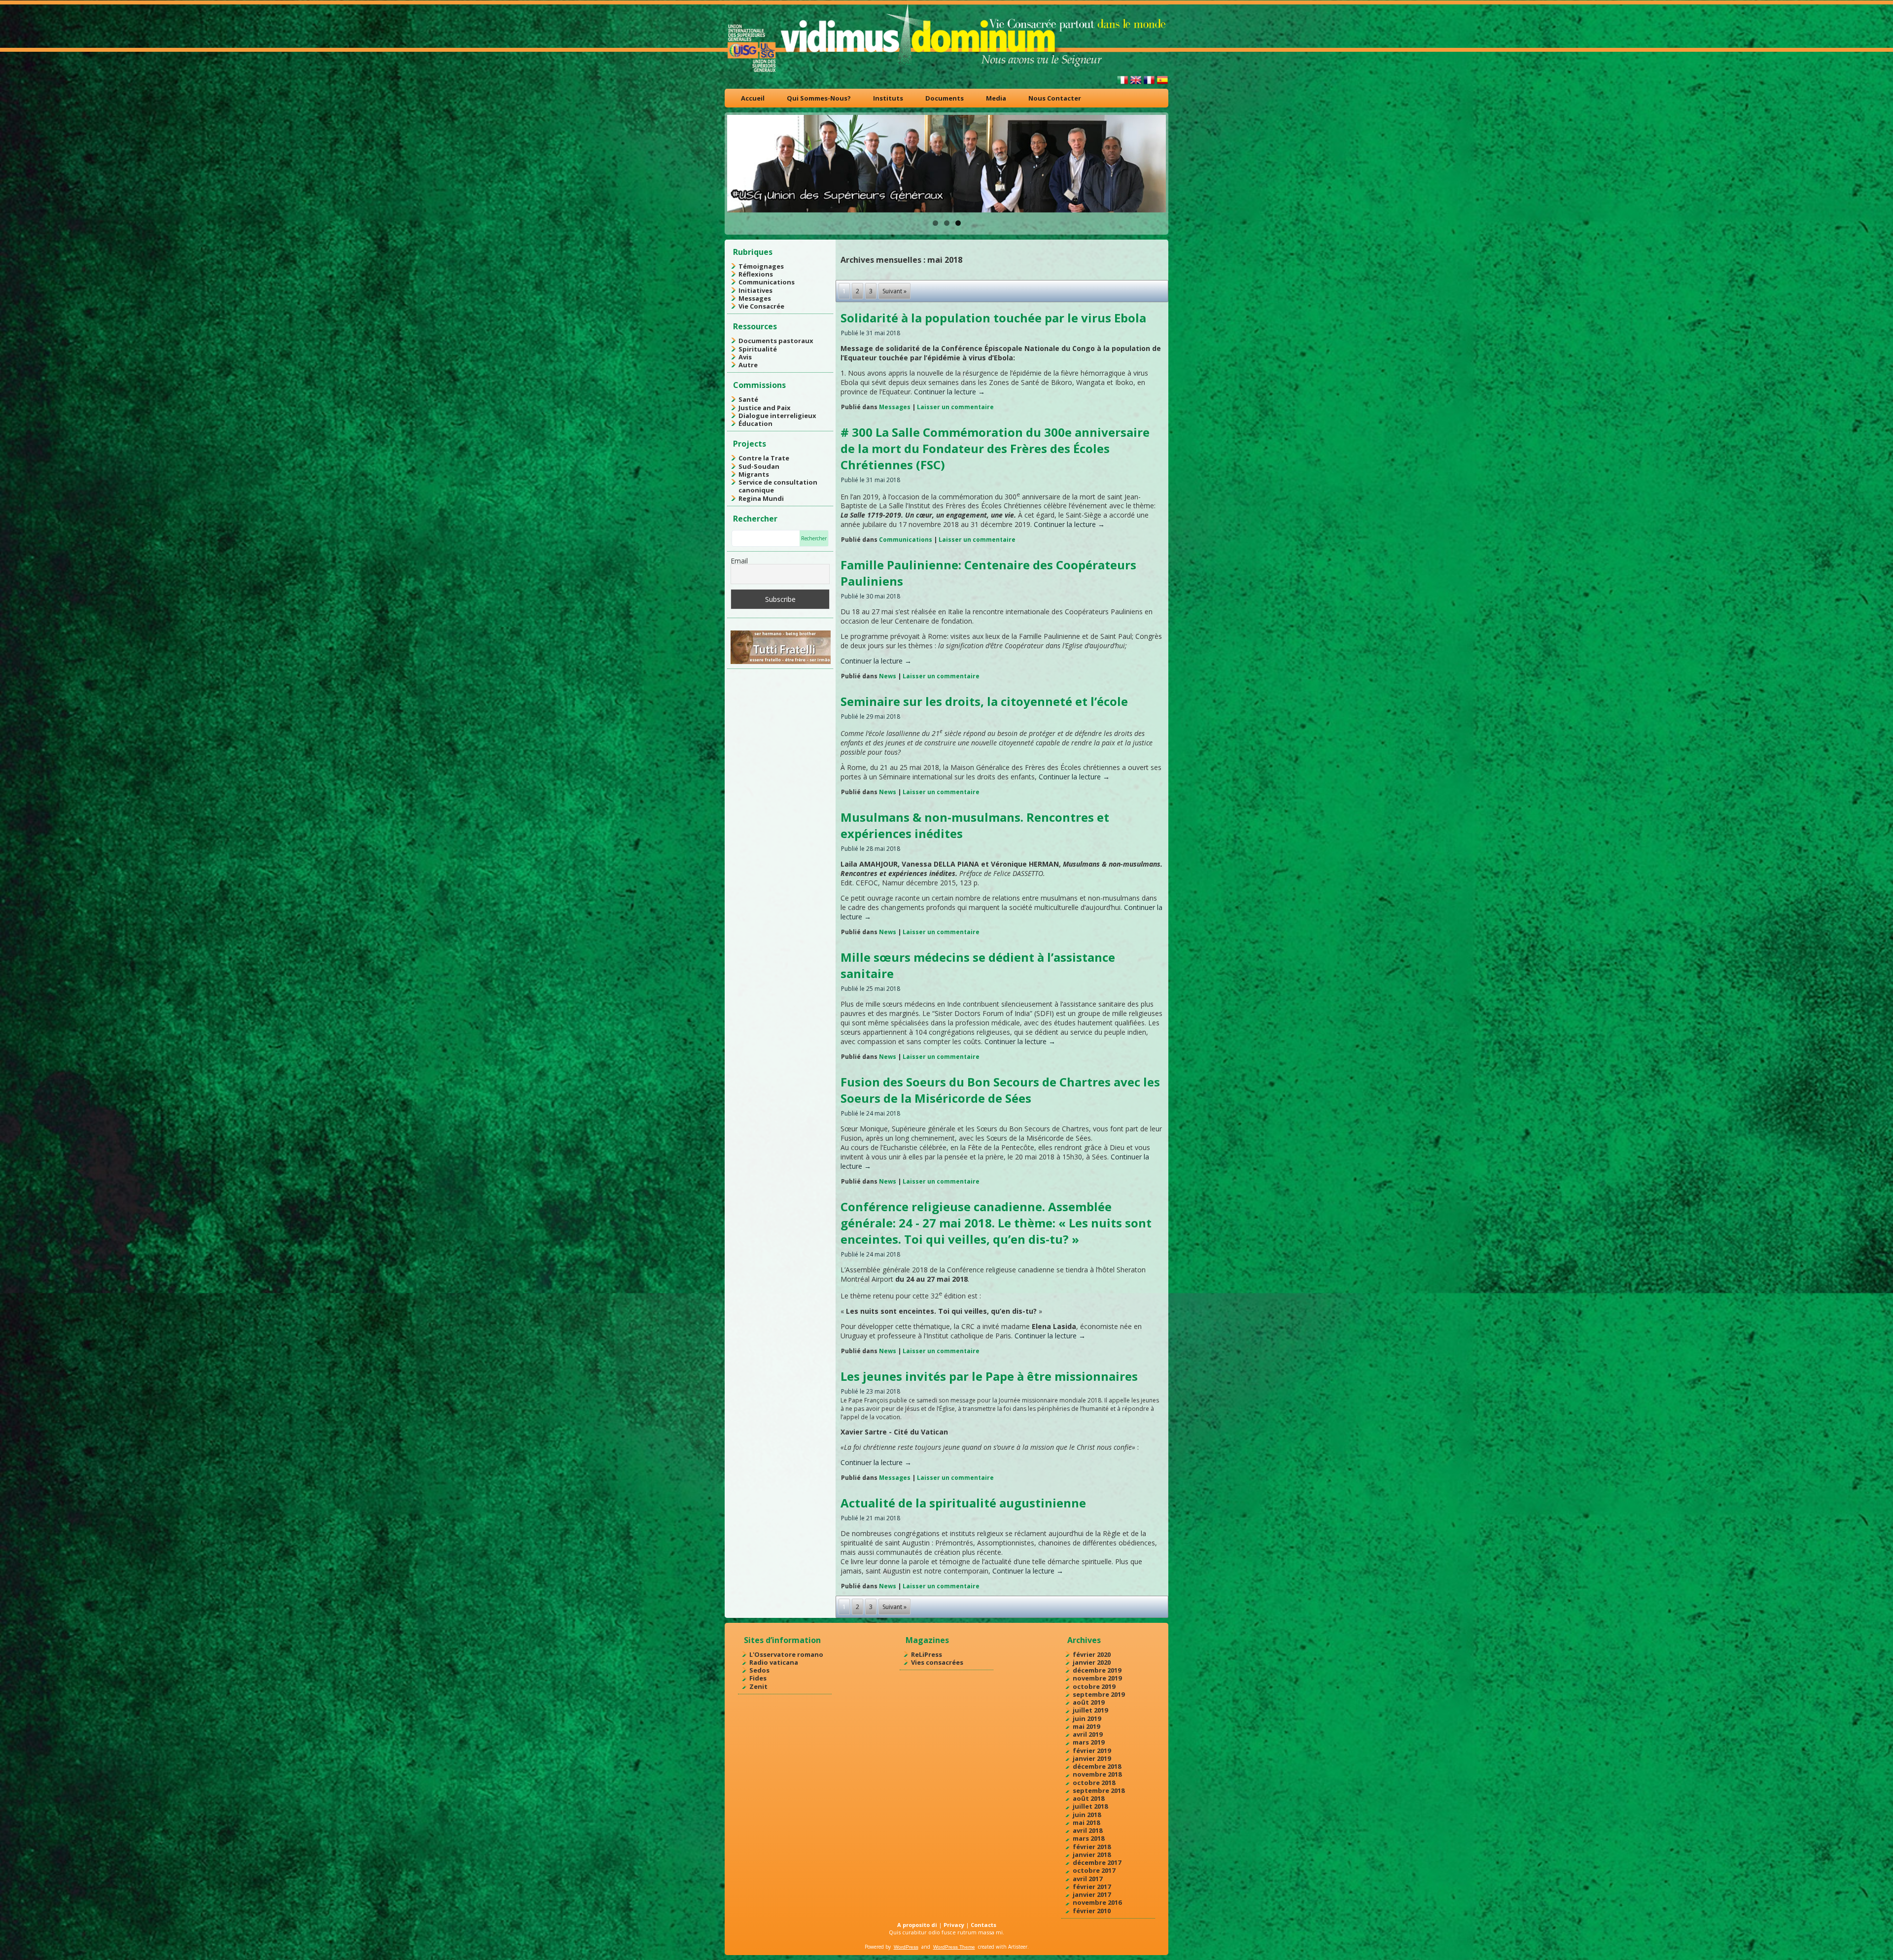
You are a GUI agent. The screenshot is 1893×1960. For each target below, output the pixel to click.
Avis (745, 357)
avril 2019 (1087, 1734)
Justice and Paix (765, 408)
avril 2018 (1087, 1830)
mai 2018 (1086, 1822)
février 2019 (1092, 1750)
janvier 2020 (1092, 1662)
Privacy (954, 1925)
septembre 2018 (1099, 1790)
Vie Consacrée (761, 306)
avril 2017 (1087, 1879)
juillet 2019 (1090, 1710)
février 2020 (1092, 1654)
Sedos (759, 1670)
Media (996, 98)
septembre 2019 (1099, 1694)
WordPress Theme (954, 1947)
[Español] (1162, 84)
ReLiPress (927, 1654)
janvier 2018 (1092, 1855)
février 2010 (1092, 1911)
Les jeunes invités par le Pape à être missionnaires (989, 1376)
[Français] (1149, 84)
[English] (1136, 84)
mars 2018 (1088, 1838)
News (888, 676)
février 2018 (1092, 1847)
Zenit (758, 1686)
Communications (767, 282)
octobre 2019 (1094, 1686)
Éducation (755, 423)
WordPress (906, 1947)
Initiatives (755, 290)
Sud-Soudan (759, 466)
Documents (945, 98)
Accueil (753, 98)
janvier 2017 (1092, 1894)
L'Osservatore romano (786, 1654)
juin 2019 (1087, 1718)
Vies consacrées (937, 1662)
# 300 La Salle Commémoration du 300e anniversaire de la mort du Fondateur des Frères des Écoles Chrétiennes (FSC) (995, 448)
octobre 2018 (1094, 1783)
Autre (748, 365)
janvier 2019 (1092, 1758)
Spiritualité (758, 349)
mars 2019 (1088, 1742)
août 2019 (1088, 1702)
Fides (758, 1678)
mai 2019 (1086, 1726)
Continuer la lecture (949, 392)
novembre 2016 (1097, 1902)
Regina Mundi (761, 498)
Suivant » (894, 291)
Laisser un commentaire (955, 407)
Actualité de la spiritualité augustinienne (963, 1503)
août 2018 (1088, 1798)
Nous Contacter (1055, 98)
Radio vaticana (774, 1662)
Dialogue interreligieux (777, 416)
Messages (755, 298)
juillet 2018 (1090, 1806)
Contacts (983, 1925)
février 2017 (1092, 1887)
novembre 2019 (1097, 1678)
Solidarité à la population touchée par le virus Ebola (993, 318)
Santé (748, 399)
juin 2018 (1087, 1815)
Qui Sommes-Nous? (819, 98)
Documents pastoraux (776, 341)
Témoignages (761, 266)
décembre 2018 (1097, 1766)
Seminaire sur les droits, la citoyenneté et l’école (984, 701)
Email (739, 561)
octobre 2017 (1094, 1870)
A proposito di (917, 1925)
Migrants (754, 474)
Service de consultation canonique (778, 486)
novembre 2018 (1097, 1774)
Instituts (888, 98)
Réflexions (756, 274)
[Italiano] (1122, 84)
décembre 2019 (1097, 1670)
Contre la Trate (764, 458)
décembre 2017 (1097, 1862)
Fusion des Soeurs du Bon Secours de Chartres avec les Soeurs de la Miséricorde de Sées (1000, 1090)
